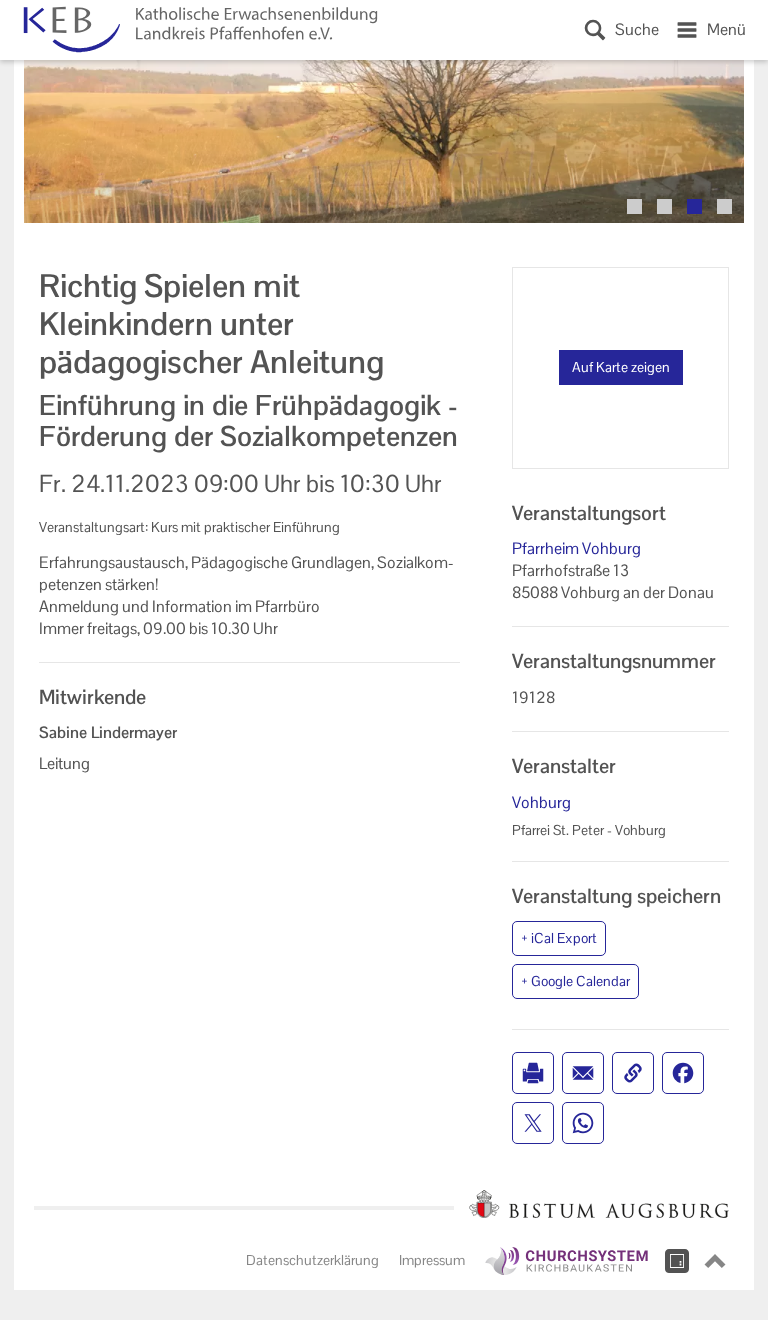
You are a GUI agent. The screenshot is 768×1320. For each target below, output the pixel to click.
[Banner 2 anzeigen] (664, 206)
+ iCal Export (559, 938)
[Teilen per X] (533, 1123)
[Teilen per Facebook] (683, 1073)
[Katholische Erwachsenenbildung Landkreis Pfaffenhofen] (196, 30)
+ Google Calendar (575, 981)
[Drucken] (533, 1073)
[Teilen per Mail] (583, 1073)
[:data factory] (677, 1261)
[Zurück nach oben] (715, 1261)
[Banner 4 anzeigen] (724, 206)
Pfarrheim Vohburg (576, 548)
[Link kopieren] (633, 1073)
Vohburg (541, 802)
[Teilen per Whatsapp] (583, 1123)
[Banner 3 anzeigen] (694, 206)
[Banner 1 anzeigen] (634, 206)
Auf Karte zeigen (621, 367)
